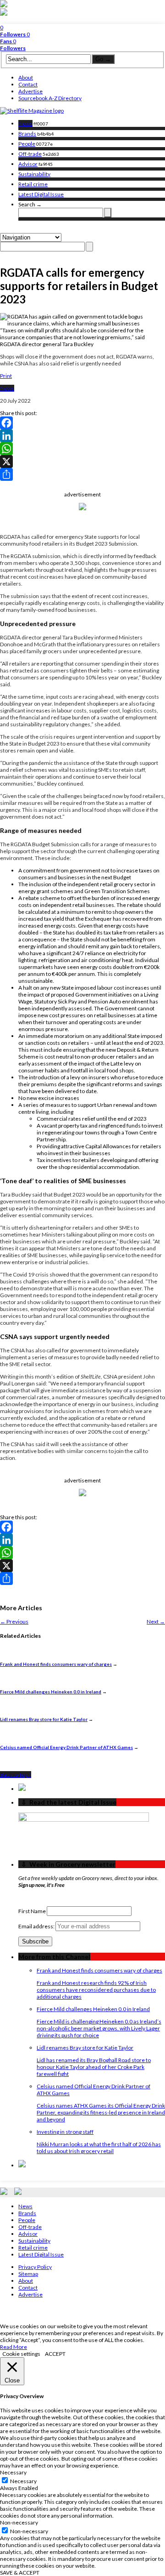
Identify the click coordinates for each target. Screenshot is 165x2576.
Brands (27, 134)
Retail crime (33, 184)
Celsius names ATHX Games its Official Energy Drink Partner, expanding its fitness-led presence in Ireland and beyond (101, 2112)
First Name (32, 1911)
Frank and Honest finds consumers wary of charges (56, 1664)
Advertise (30, 91)
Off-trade (30, 154)
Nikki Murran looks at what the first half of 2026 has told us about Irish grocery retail (99, 2148)
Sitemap (28, 2274)
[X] (82, 462)
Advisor (28, 164)
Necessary (23, 2481)
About (26, 77)
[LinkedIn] (82, 436)
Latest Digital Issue (41, 194)
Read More (14, 2347)
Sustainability (34, 174)
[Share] (82, 474)
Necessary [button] (13, 2472)
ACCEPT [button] (55, 2354)
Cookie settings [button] (21, 2354)
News (25, 123)
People (27, 144)
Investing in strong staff (65, 2132)
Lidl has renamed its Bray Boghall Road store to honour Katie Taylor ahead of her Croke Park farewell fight (94, 2067)
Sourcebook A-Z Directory (50, 98)
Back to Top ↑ (16, 1775)
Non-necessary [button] (19, 2522)
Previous (14, 1621)
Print (6, 376)
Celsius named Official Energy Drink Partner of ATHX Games (66, 1747)
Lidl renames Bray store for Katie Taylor (44, 1719)
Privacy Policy (35, 2267)
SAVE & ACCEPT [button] (20, 2573)
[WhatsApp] (82, 449)
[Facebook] (82, 423)
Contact (28, 84)
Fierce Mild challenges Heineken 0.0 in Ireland (51, 1692)
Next (156, 1621)
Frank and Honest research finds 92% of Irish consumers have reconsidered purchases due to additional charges (96, 1990)
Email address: (37, 1926)
